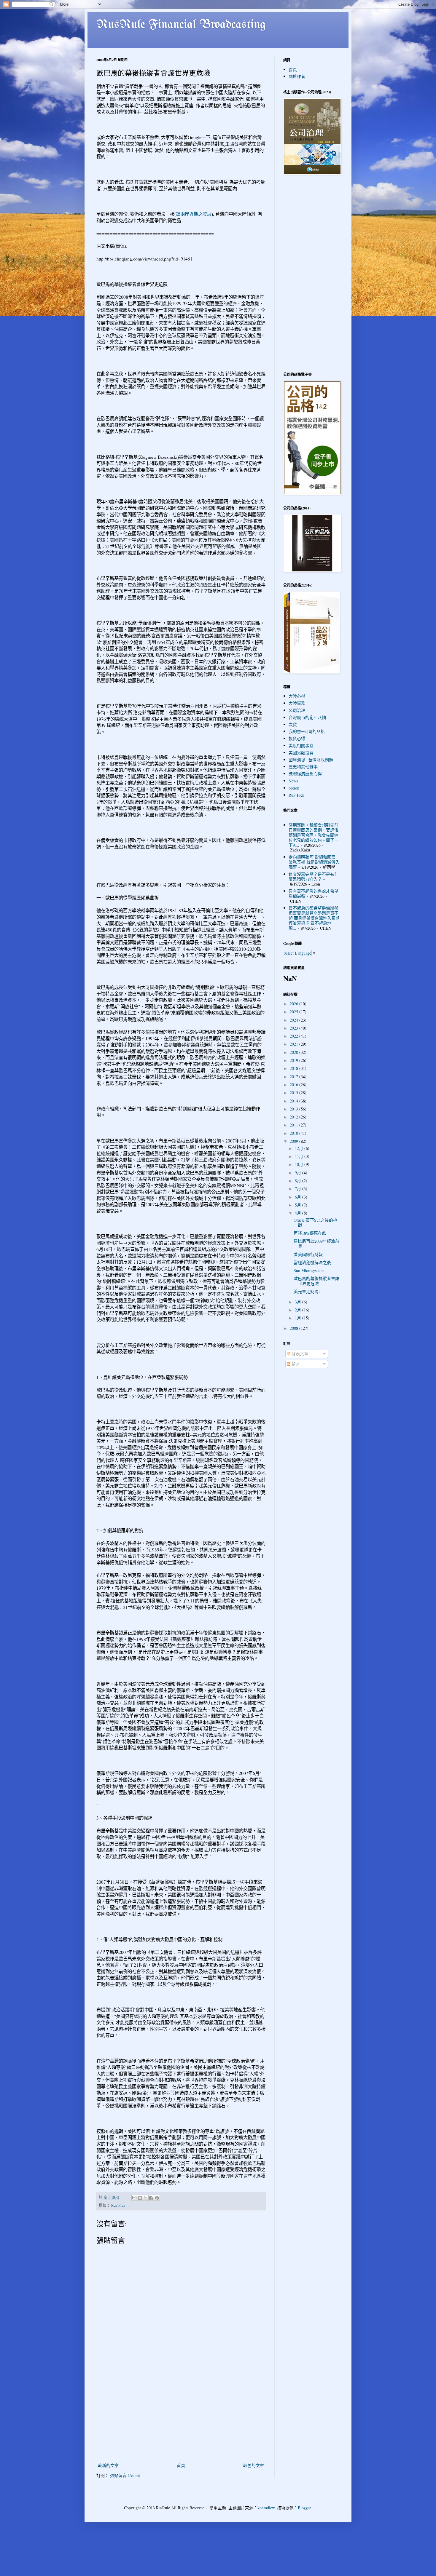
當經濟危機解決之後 (312, 1262)
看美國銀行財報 (308, 1254)
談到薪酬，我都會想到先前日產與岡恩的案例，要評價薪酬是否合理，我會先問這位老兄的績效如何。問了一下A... (314, 835)
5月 (299, 1205)
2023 (295, 1028)
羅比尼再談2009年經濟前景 (316, 1244)
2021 (295, 1044)
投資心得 (297, 738)
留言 (295, 1364)
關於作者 (297, 76)
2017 (295, 1077)
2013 (295, 1109)
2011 (295, 1125)
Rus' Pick (118, 2205)
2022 (295, 1036)
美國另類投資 (301, 753)
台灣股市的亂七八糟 (307, 717)
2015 (295, 1093)
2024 (295, 1020)
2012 (295, 1117)
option (294, 788)
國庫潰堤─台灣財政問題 (311, 760)
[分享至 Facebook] (151, 2198)
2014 (295, 1101)
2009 (295, 1141)
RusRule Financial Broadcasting (181, 25)
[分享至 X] (146, 2198)
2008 (295, 1328)
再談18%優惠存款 (310, 1233)
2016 (295, 1085)
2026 (295, 1004)
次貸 (293, 724)
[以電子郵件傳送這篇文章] (134, 2198)
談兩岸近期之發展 (194, 214)
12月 (300, 1148)
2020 (295, 1052)
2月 (299, 1310)
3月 (299, 1302)
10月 (300, 1164)
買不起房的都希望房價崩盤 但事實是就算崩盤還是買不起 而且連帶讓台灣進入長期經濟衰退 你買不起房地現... (314, 918)
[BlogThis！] (140, 2198)
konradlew (266, 2508)
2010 (295, 1133)
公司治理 (297, 710)
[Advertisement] (181, 2417)
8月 (299, 1181)
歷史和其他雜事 (303, 767)
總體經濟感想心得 (305, 774)
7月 (299, 1189)
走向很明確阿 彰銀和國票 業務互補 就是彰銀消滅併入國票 (314, 862)
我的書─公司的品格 (307, 731)
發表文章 (299, 1354)
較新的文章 (108, 2465)
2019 (295, 1060)
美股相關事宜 (301, 746)
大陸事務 (297, 703)
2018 (295, 1068)
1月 (299, 1318)
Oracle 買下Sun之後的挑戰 (315, 1223)
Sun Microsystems (309, 1270)
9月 (299, 1173)
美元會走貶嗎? (307, 1291)
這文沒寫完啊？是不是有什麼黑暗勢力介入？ (314, 877)
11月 (300, 1156)
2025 (295, 1012)
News (293, 781)
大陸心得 (297, 696)
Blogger (304, 2508)
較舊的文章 (254, 2465)
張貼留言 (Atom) (125, 2475)
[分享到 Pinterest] (157, 2198)
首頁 (181, 2465)
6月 (299, 1197)
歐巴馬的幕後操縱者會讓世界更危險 (316, 1281)
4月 (299, 1213)
